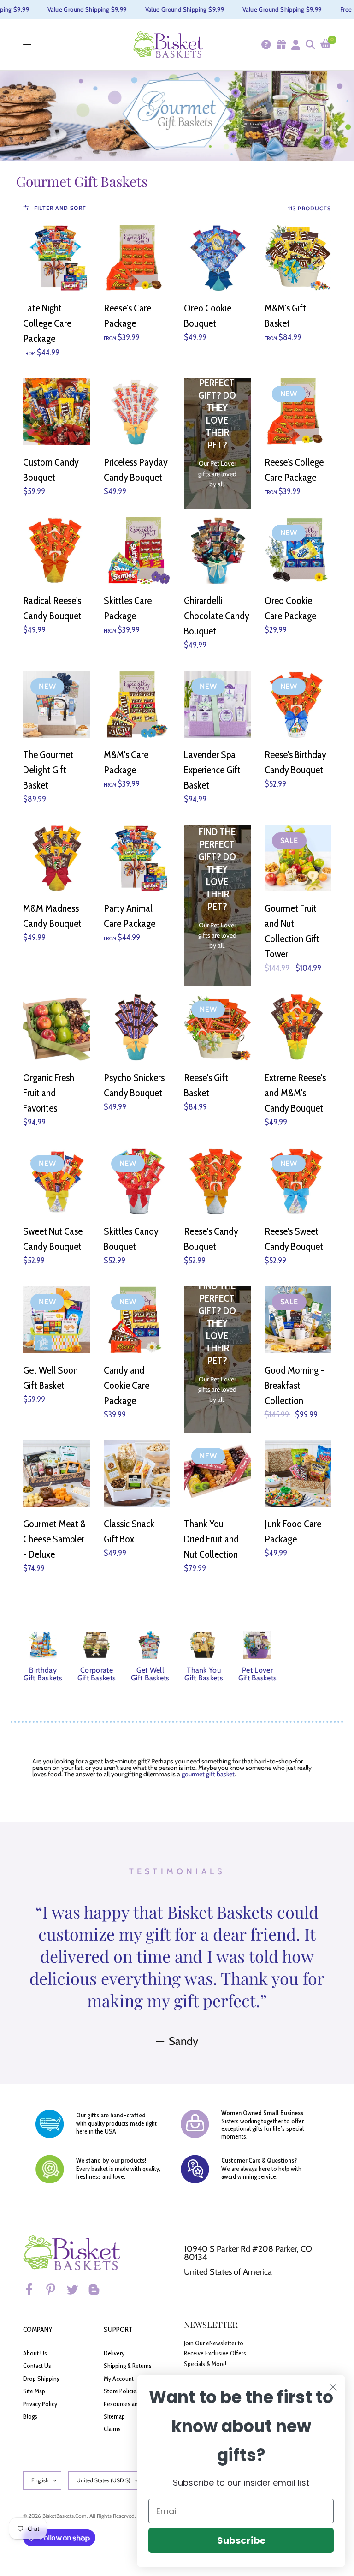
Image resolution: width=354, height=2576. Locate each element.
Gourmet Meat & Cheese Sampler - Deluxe (54, 1539)
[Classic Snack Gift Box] (137, 1474)
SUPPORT (118, 2329)
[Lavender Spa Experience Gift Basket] (217, 704)
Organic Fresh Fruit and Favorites (49, 1093)
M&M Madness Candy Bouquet (52, 916)
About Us (35, 2353)
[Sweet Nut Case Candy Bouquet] (56, 1181)
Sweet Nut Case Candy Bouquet (53, 1239)
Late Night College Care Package (47, 323)
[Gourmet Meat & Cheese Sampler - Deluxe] (56, 1474)
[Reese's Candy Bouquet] (217, 1181)
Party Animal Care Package (130, 916)
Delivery (114, 2353)
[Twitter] (77, 2289)
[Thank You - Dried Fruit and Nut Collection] (217, 1474)
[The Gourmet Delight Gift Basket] (56, 704)
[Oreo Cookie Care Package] (298, 551)
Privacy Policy (40, 2404)
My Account (119, 2379)
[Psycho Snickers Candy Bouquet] (137, 1027)
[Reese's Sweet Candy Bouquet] (298, 1181)
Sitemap (114, 2416)
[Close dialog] (333, 2387)
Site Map (34, 2391)
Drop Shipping (41, 2379)
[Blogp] (98, 2289)
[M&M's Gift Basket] (298, 258)
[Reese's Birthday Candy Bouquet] (298, 704)
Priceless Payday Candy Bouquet (136, 470)
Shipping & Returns (128, 2366)
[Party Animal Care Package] (137, 858)
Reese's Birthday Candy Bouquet (295, 762)
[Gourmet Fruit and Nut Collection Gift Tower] (298, 858)
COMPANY (38, 2329)
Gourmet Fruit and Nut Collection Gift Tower (292, 931)
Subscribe (241, 2540)
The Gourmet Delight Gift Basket (48, 770)
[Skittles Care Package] (137, 551)
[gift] (281, 45)
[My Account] (295, 45)
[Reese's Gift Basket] (217, 1027)
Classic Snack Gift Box (129, 1531)
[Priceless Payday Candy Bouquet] (137, 412)
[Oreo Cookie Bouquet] (217, 258)
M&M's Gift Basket (285, 316)
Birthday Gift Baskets (43, 1674)
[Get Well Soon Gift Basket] (56, 1320)
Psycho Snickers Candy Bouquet (134, 1085)
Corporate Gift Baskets (97, 1674)
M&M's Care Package (126, 762)
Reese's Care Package (127, 316)
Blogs (30, 2416)
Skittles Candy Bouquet (131, 1239)
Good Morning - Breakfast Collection (294, 1385)
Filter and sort (60, 208)
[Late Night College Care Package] (56, 258)
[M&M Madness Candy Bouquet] (56, 858)
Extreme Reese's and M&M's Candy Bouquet (295, 1093)
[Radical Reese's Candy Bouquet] (56, 551)
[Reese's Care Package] (137, 258)
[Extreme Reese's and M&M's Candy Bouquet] (298, 1027)
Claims (112, 2429)
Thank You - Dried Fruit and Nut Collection (211, 1539)
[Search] (310, 45)
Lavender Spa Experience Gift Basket (212, 770)
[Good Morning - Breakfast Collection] (298, 1320)
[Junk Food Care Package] (298, 1474)
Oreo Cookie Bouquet (208, 316)
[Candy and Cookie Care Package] (137, 1320)
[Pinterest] (55, 2289)
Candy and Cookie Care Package (127, 1385)
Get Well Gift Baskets (150, 1674)
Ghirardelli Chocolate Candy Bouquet (217, 616)
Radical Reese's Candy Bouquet (52, 608)
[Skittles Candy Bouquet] (137, 1181)
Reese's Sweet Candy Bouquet (294, 1239)
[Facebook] (33, 2289)
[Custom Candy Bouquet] (56, 412)
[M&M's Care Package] (137, 704)
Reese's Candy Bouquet (211, 1239)
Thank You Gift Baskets (204, 1674)
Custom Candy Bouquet (51, 470)
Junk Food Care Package (293, 1531)
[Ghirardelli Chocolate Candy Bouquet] (217, 551)
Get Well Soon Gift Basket (50, 1378)
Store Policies (121, 2391)
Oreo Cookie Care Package (290, 608)
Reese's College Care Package (294, 470)
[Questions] (265, 45)
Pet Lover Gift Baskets (258, 1674)
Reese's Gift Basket (206, 1085)
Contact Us (37, 2366)
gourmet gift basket (208, 1774)
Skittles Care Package (128, 608)
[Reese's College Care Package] (298, 412)
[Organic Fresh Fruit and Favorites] (56, 1027)
